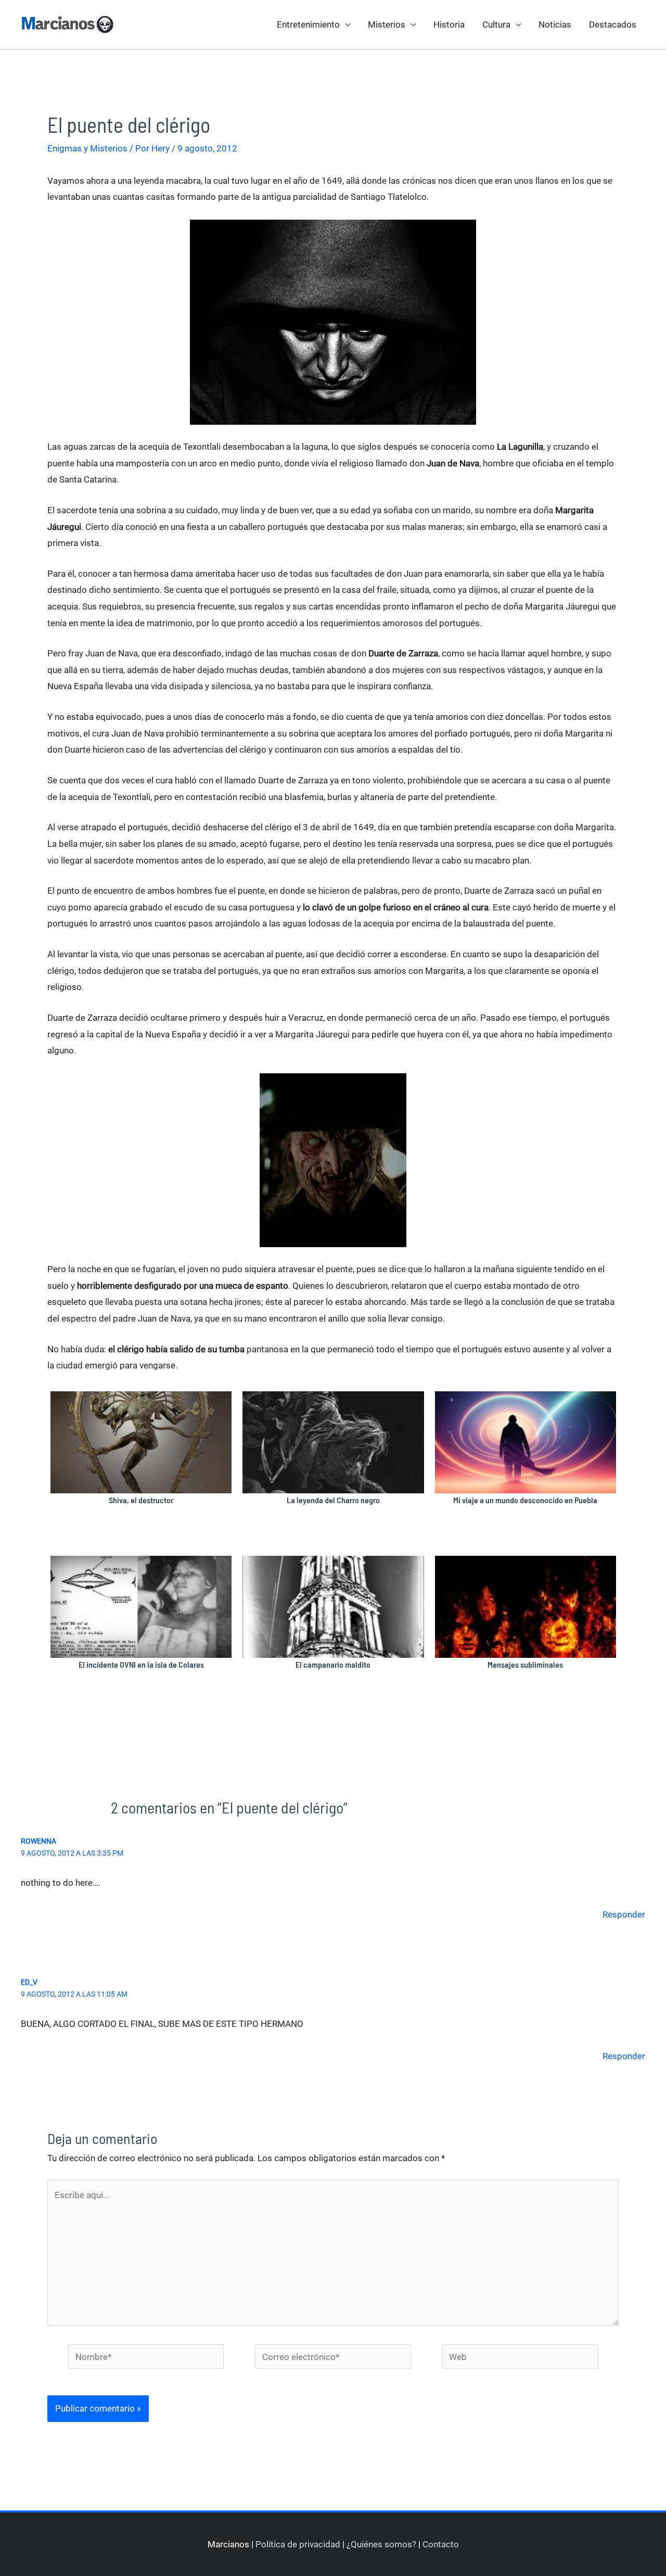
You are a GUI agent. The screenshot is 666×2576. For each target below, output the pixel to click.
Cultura (496, 24)
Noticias (555, 24)
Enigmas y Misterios (87, 148)
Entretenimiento (308, 24)
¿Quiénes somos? (381, 2544)
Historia (449, 24)
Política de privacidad (298, 2544)
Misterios (387, 24)
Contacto (441, 2544)
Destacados (613, 24)
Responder (624, 1914)
